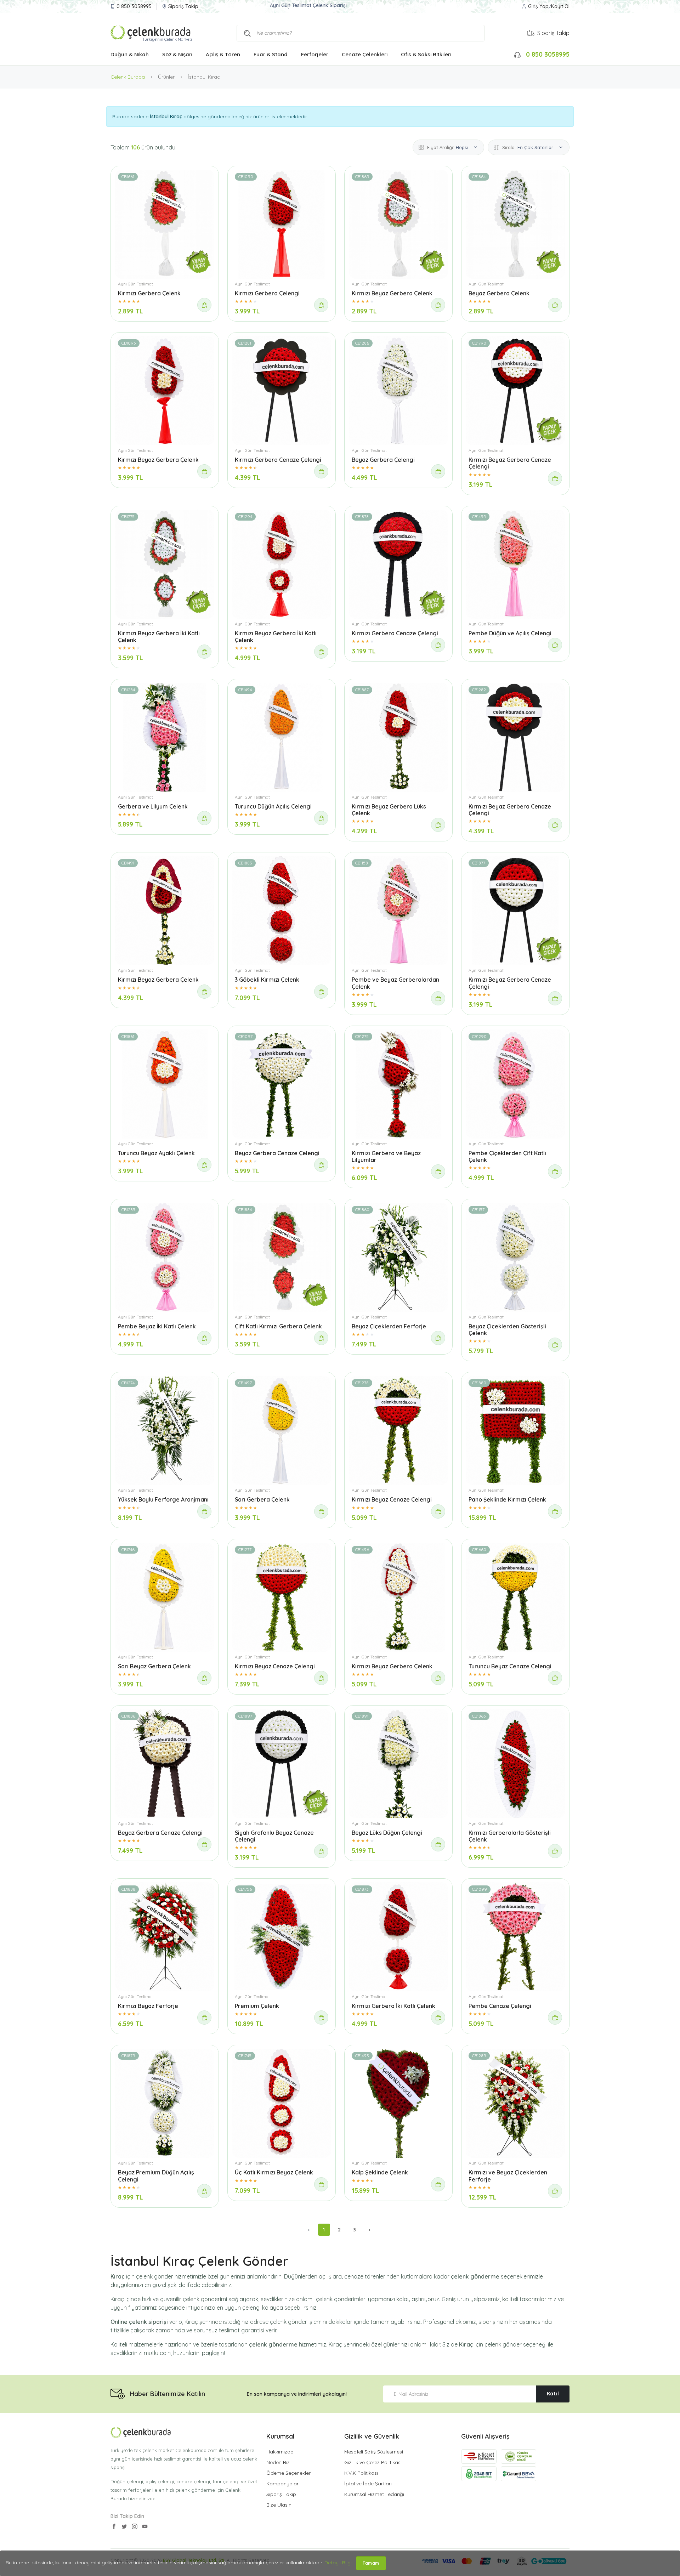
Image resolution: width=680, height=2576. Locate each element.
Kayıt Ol (560, 6)
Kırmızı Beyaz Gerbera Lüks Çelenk (389, 810)
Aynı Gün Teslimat (135, 284)
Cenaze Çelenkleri (365, 54)
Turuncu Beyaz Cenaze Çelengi (510, 1666)
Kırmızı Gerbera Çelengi (267, 293)
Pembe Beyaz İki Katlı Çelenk (157, 1326)
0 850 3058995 (134, 6)
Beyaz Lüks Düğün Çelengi (387, 1833)
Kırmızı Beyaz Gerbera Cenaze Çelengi (510, 463)
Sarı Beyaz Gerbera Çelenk (154, 1666)
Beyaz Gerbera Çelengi (383, 460)
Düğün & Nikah (130, 54)
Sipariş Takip (183, 6)
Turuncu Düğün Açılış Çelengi (273, 806)
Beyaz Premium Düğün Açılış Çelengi (156, 2176)
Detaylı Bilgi (338, 2563)
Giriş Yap (538, 6)
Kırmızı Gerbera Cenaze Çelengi (278, 460)
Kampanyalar (282, 2484)
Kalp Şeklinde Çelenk (380, 2172)
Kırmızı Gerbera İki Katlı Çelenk (393, 2006)
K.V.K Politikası (361, 2473)
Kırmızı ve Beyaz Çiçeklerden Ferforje (508, 2176)
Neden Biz (278, 2462)
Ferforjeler (315, 54)
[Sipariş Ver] (204, 305)
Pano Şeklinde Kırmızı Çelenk (507, 1499)
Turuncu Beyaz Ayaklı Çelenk (156, 1153)
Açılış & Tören (223, 54)
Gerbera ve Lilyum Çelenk (153, 806)
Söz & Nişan (177, 54)
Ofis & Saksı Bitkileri (426, 54)
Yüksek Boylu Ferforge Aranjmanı (163, 1499)
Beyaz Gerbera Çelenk (499, 293)
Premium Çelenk (257, 2006)
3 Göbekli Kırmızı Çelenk (267, 980)
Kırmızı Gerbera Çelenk (149, 293)
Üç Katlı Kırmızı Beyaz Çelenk (274, 2172)
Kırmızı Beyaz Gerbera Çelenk (392, 293)
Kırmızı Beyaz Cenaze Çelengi (392, 1499)
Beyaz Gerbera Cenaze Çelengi (277, 1153)
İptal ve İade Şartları (368, 2484)
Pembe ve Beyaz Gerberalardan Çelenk (395, 983)
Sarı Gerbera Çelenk (262, 1499)
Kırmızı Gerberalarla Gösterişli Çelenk (510, 1836)
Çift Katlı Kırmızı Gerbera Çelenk (278, 1326)
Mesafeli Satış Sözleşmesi (374, 2452)
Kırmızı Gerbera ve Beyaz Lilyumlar (386, 1156)
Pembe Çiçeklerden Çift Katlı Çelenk (507, 1156)
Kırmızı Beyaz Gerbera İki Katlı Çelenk (159, 637)
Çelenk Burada (128, 77)
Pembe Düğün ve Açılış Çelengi (510, 633)
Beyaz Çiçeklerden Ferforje (389, 1326)
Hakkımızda (280, 2452)
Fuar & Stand (271, 54)
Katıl (553, 2394)
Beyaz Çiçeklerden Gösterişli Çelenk (507, 1330)
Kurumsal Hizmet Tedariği (374, 2494)
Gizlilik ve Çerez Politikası (373, 2462)
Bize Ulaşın (279, 2505)
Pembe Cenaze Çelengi (500, 2006)
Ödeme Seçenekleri (289, 2473)
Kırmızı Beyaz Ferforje (148, 2006)
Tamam (371, 2563)
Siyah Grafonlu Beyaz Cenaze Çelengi (274, 1836)
